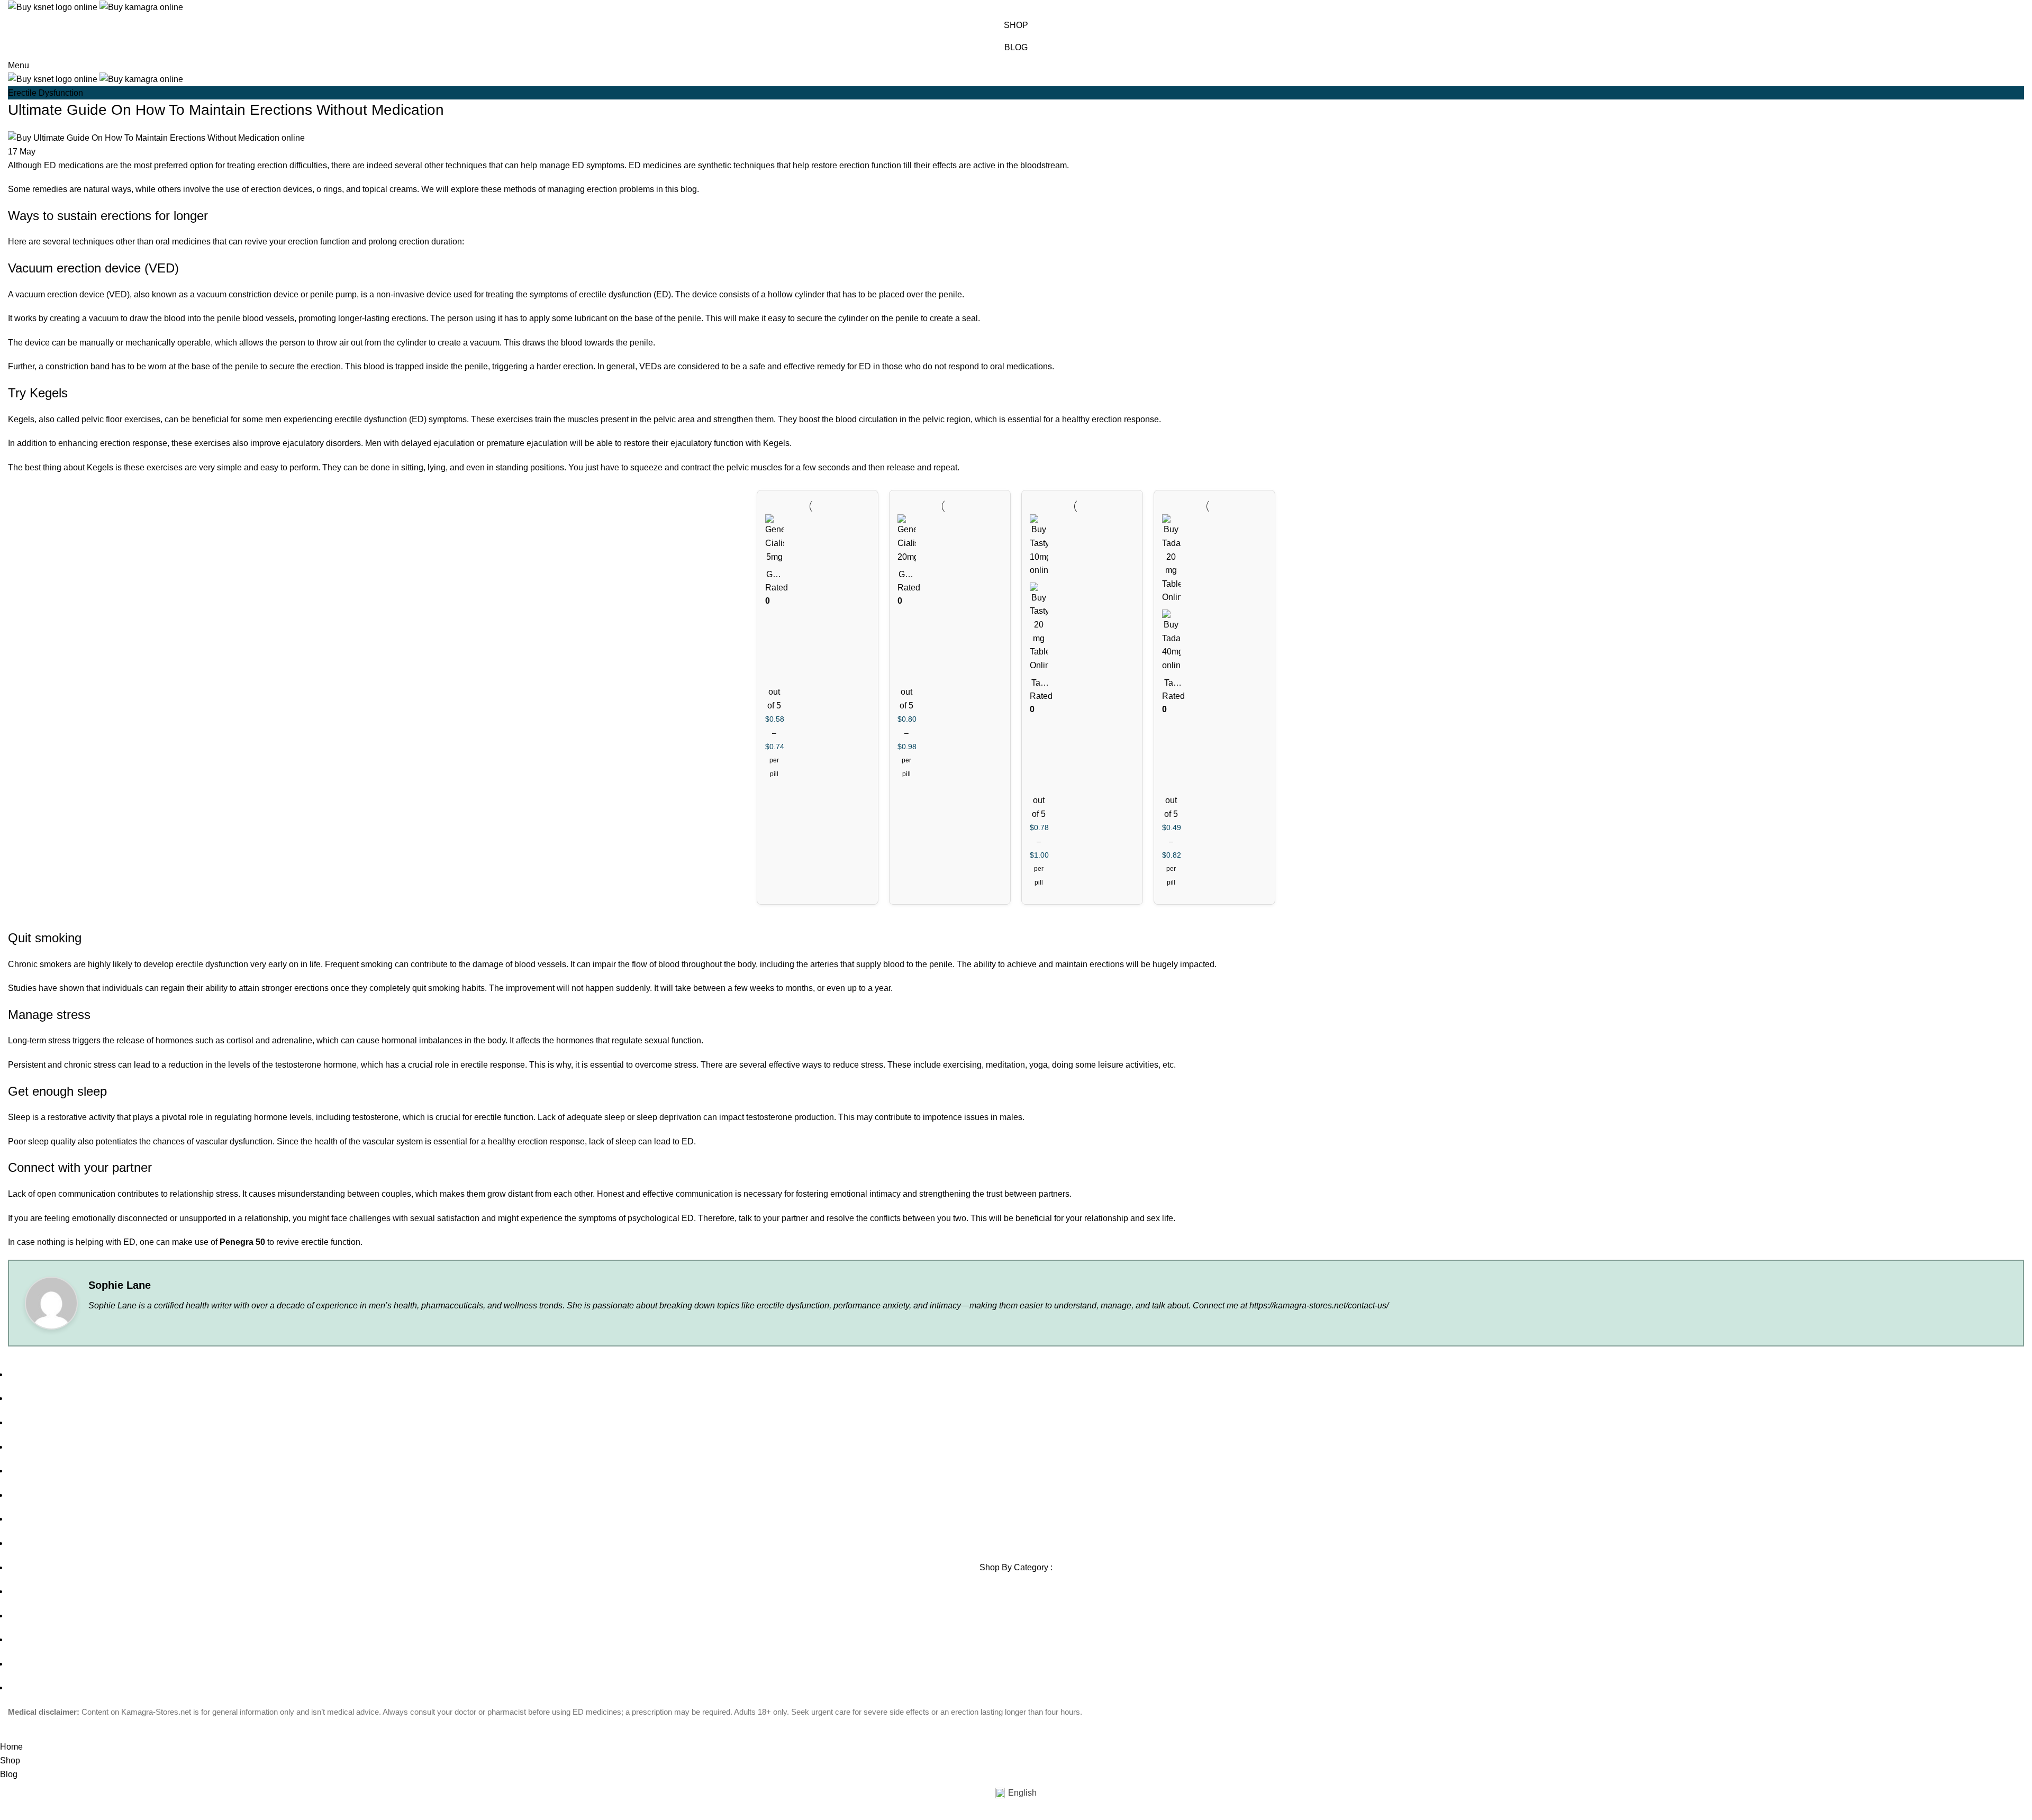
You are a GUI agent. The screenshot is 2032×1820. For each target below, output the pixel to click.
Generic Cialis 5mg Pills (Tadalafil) (774, 575)
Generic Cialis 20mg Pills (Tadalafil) (906, 575)
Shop (1016, 25)
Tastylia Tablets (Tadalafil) (1039, 684)
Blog (1016, 47)
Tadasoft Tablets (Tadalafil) (1171, 684)
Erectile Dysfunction (46, 93)
